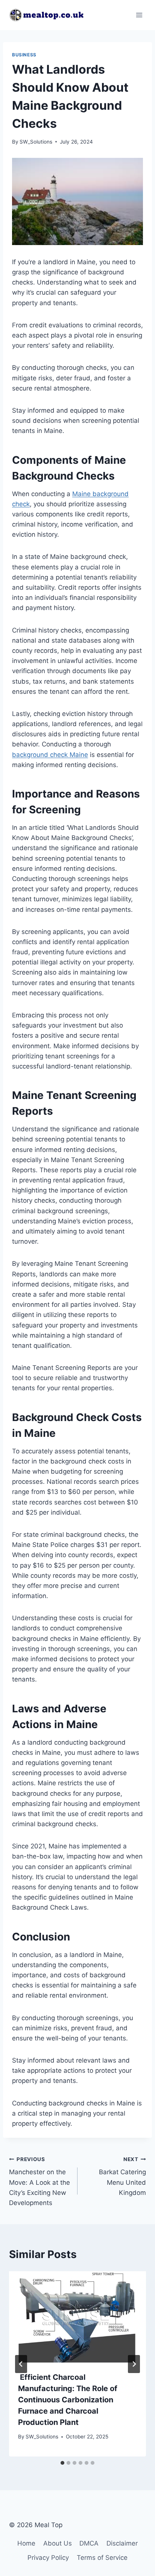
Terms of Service (102, 2558)
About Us (58, 2543)
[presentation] (77, 2317)
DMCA (89, 2543)
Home (26, 2543)
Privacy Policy (48, 2558)
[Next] (134, 2364)
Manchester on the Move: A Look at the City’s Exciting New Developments (40, 2181)
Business (24, 55)
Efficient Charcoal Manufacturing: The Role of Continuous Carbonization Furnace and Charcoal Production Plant (68, 2400)
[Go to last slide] (21, 2364)
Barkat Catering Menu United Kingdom (122, 2176)
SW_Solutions (36, 142)
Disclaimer (122, 2543)
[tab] (62, 2463)
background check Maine (50, 755)
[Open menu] (139, 15)
